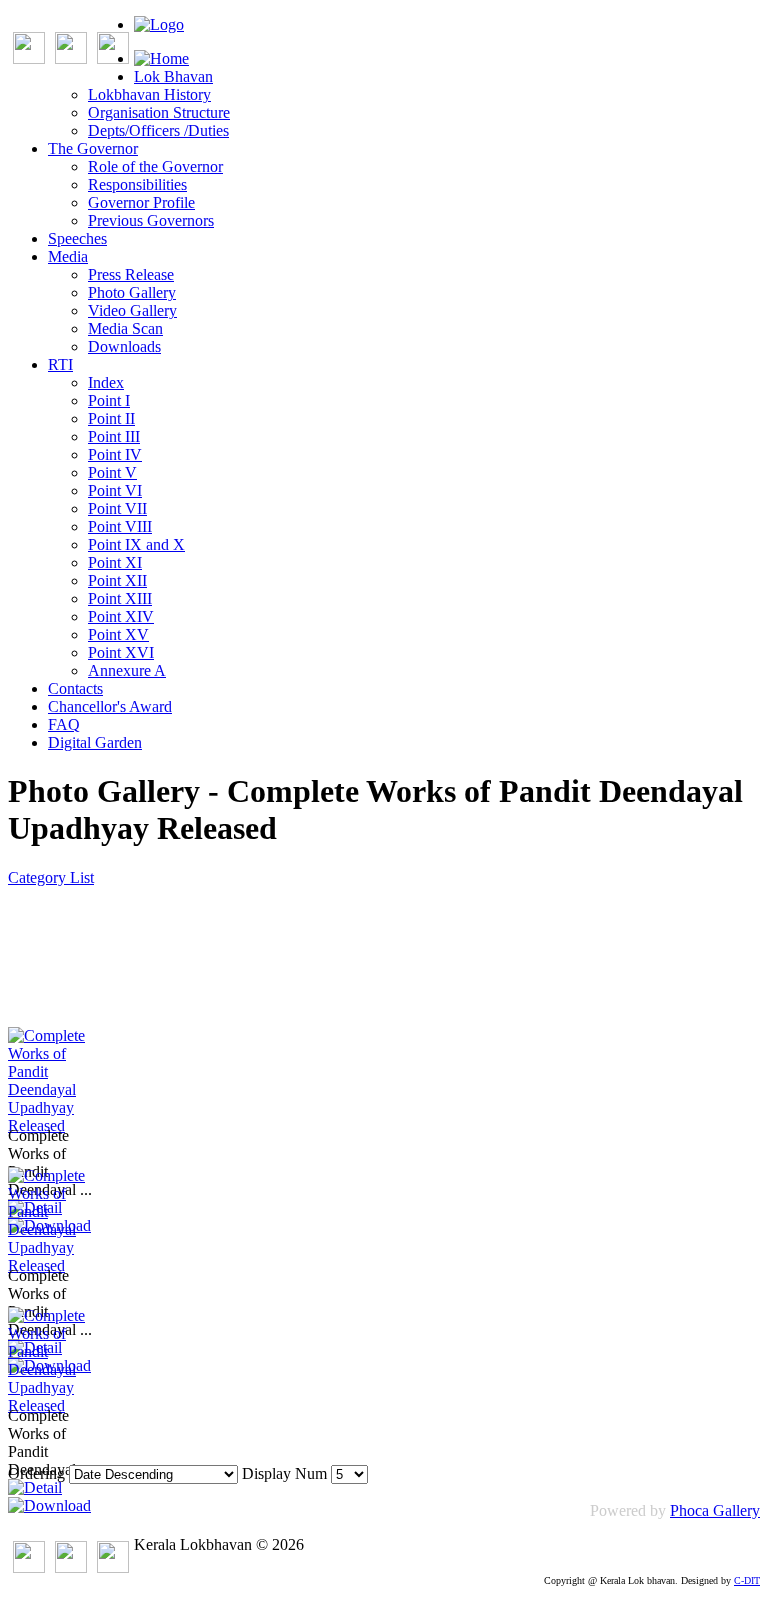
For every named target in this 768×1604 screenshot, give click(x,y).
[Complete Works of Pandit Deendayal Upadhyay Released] (58, 1125)
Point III (114, 436)
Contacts (75, 688)
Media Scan (125, 328)
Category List (51, 877)
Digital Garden (95, 742)
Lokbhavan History (149, 94)
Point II (111, 418)
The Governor (93, 148)
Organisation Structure (159, 112)
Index (106, 382)
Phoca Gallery (715, 1510)
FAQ (64, 724)
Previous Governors (151, 220)
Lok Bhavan (173, 76)
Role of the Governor (155, 166)
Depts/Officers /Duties (158, 130)
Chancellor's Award (110, 706)
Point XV (118, 634)
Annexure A (127, 670)
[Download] (49, 1505)
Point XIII (120, 598)
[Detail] (35, 1487)
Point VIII (120, 526)
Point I (109, 400)
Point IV (115, 454)
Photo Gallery (132, 292)
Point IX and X (136, 544)
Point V (112, 472)
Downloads (124, 346)
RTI (60, 364)
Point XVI (121, 652)
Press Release (131, 274)
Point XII (117, 580)
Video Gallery (132, 310)
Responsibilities (137, 184)
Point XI (115, 562)
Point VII (117, 508)
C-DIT (747, 1580)
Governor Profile (141, 202)
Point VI (115, 490)
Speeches (77, 238)
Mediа (68, 256)
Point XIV (121, 616)
